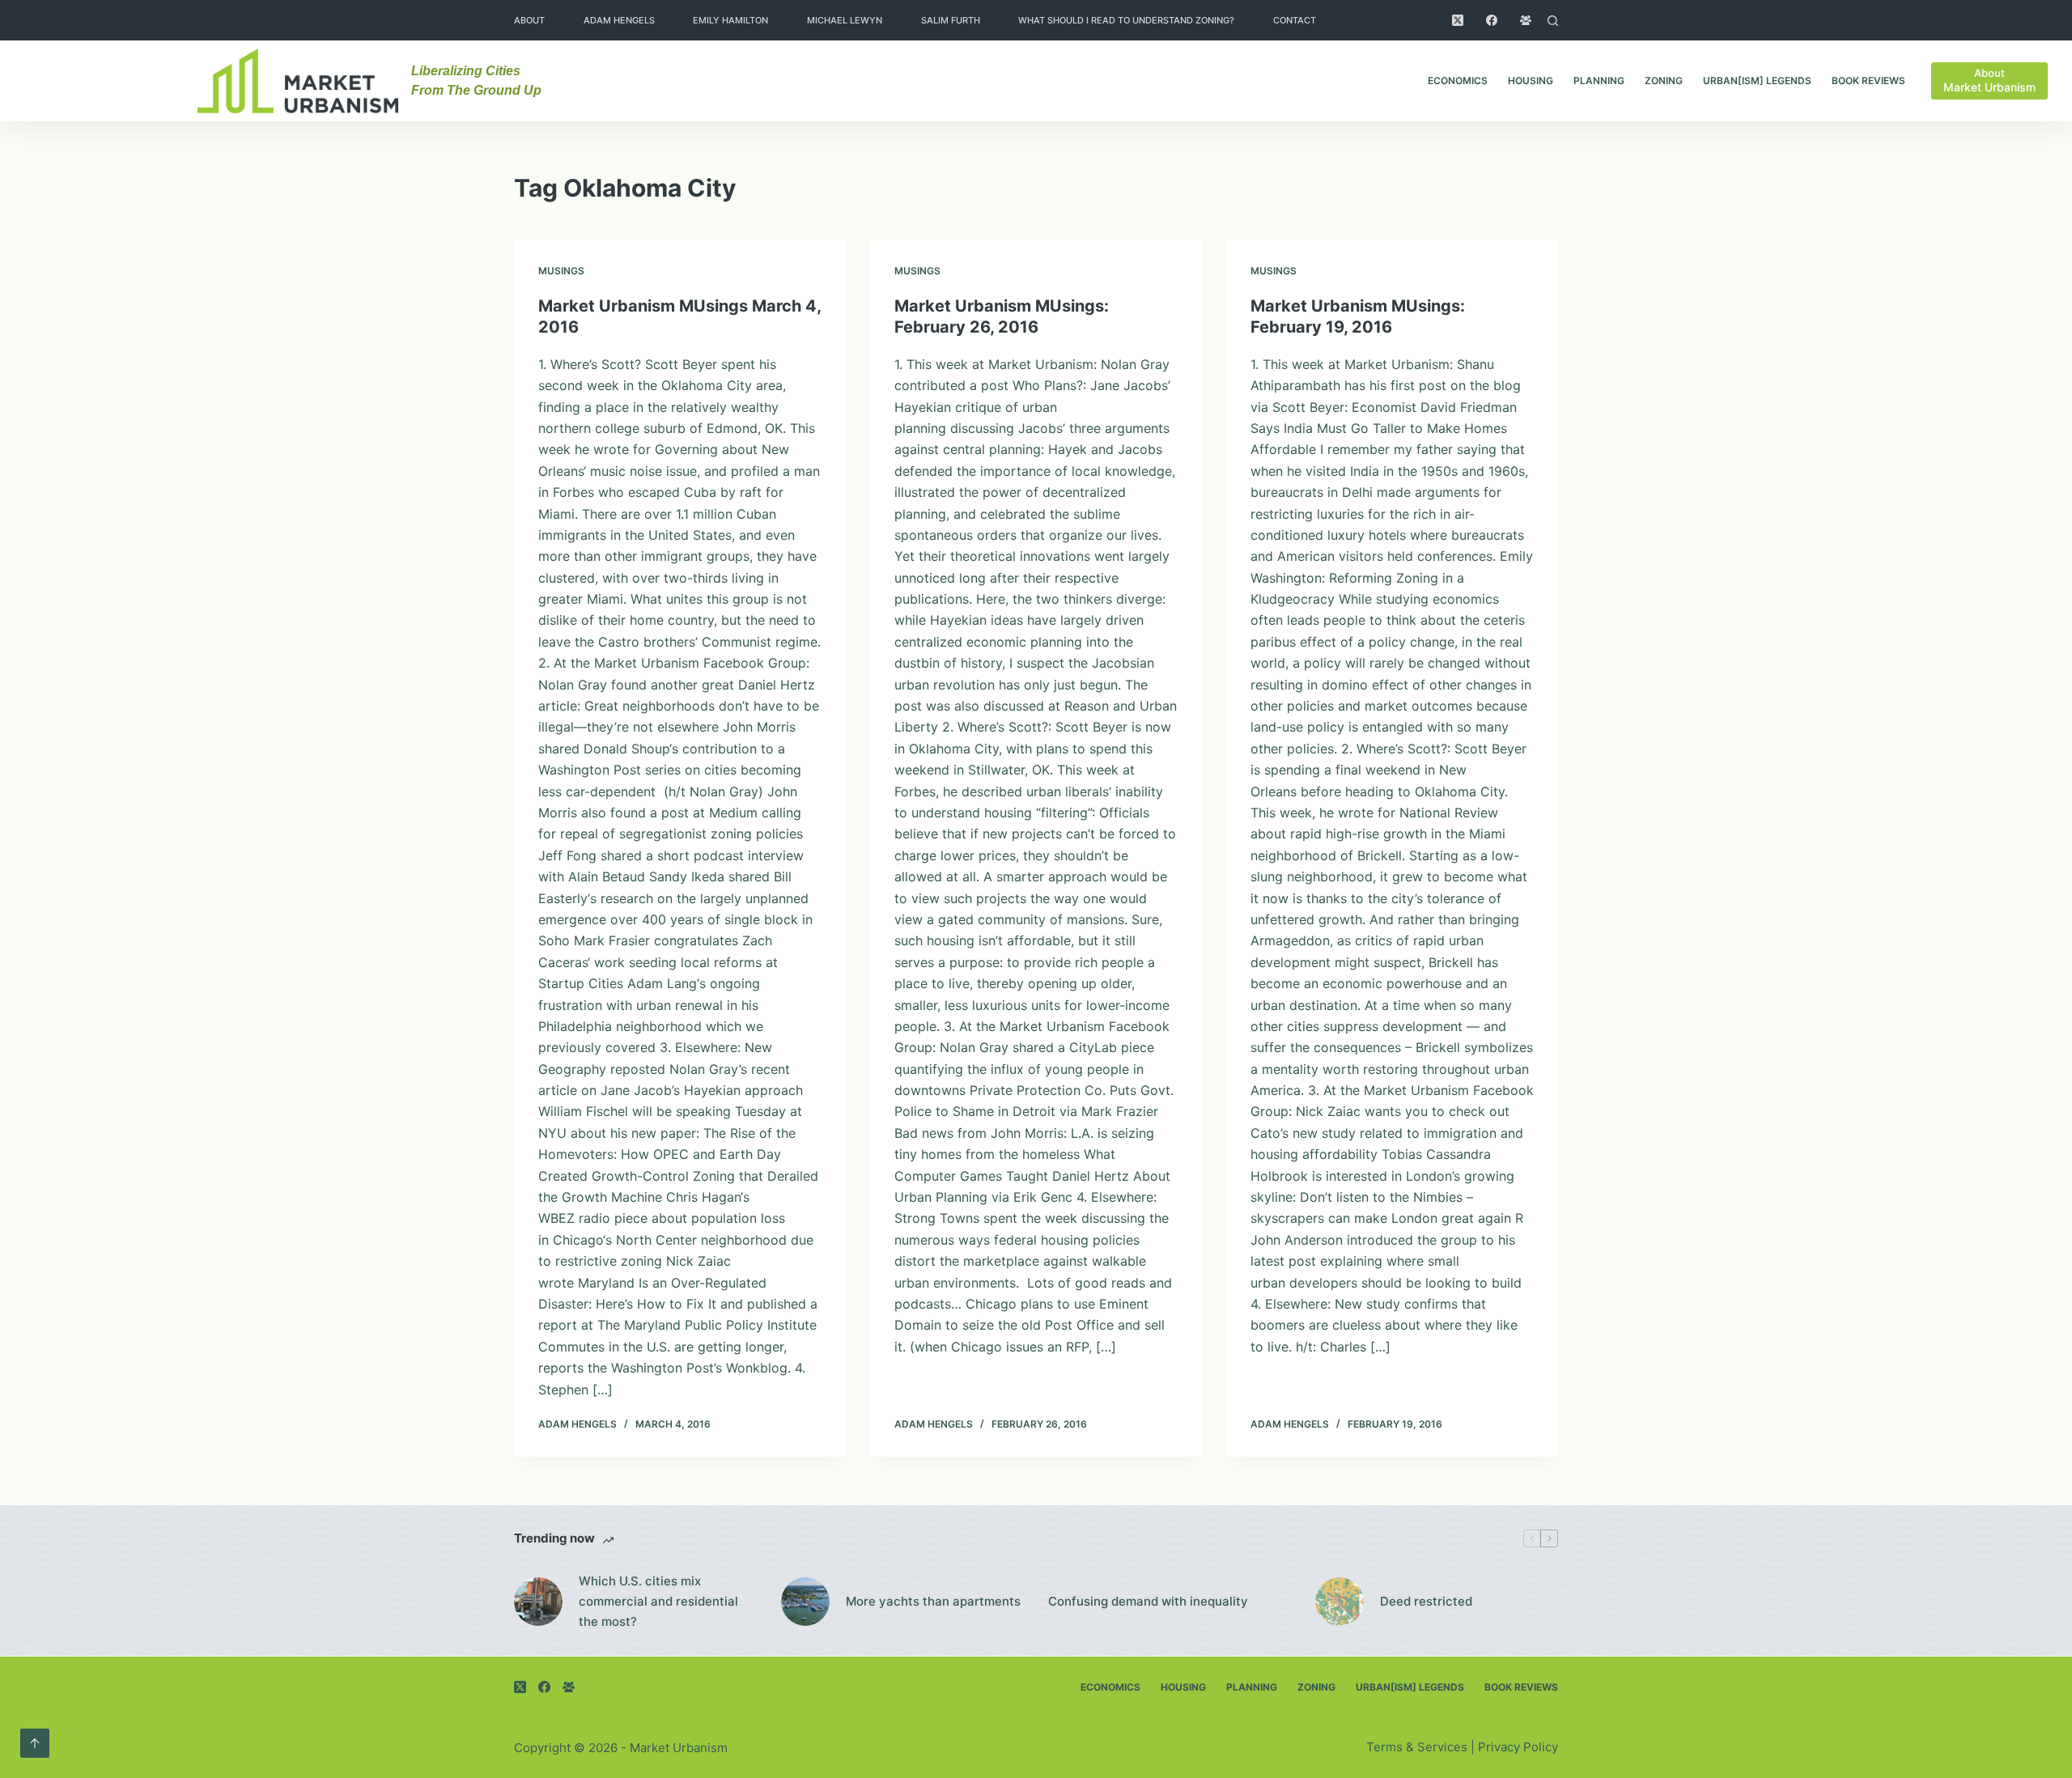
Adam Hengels (619, 20)
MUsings (561, 271)
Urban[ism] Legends (1757, 81)
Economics (1458, 81)
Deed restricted (1426, 1601)
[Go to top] (35, 1743)
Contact (1295, 20)
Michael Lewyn (845, 20)
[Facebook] (1492, 20)
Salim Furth (951, 20)
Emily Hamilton (730, 20)
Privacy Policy (1518, 1747)
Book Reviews (1868, 81)
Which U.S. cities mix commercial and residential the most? (658, 1601)
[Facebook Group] (1526, 20)
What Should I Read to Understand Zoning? (1126, 20)
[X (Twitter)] (1458, 20)
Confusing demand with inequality (1148, 1601)
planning (1599, 81)
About (529, 20)
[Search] (1553, 21)
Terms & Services (1417, 1747)
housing (1531, 81)
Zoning (1664, 81)
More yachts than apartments (933, 1601)
